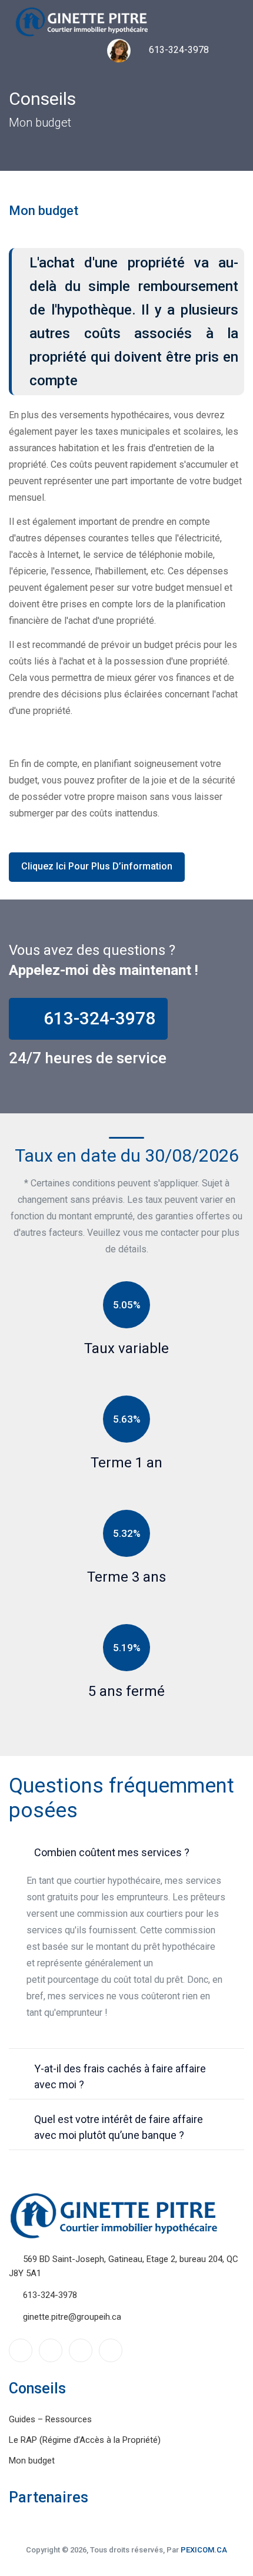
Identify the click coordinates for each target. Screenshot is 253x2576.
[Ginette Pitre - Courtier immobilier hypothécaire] (82, 22)
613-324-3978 (178, 50)
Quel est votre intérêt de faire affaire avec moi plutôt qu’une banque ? (119, 2127)
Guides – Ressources (50, 2419)
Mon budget (32, 2461)
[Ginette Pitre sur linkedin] (51, 2350)
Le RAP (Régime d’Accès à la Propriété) (85, 2440)
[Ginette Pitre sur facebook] (21, 2350)
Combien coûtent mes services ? (112, 1852)
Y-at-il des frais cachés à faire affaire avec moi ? (120, 2076)
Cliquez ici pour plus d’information (97, 866)
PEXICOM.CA (204, 2550)
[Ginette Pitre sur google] (81, 2350)
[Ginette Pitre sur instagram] (111, 2350)
